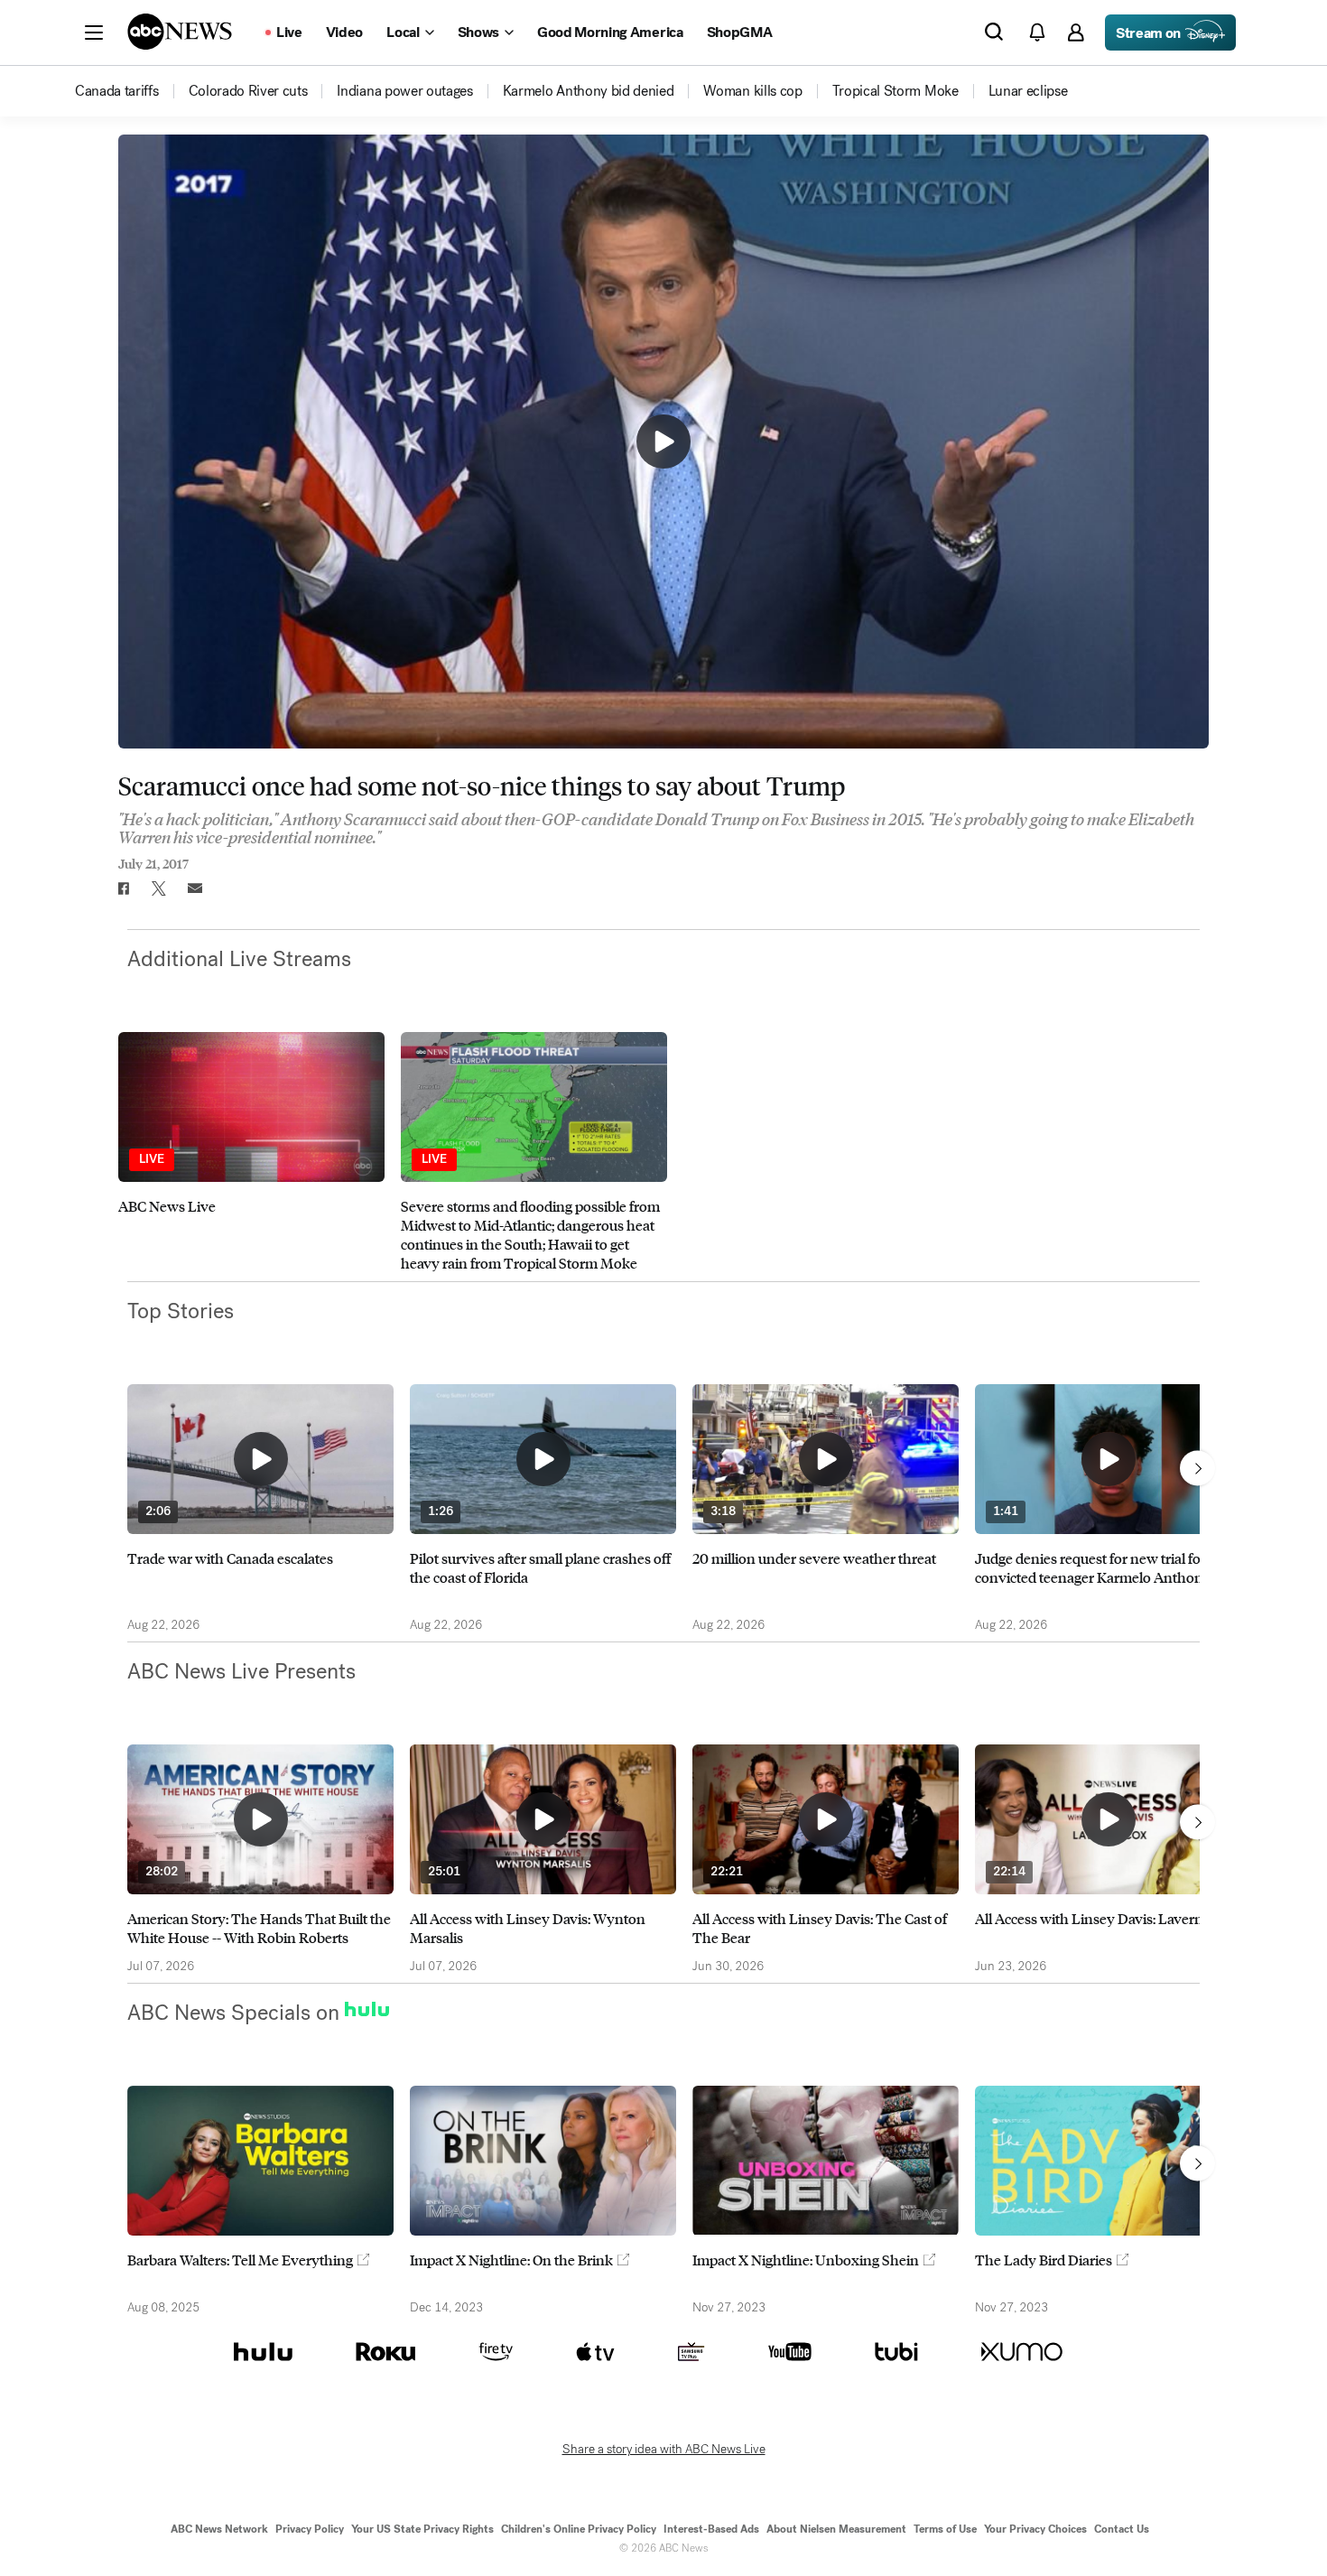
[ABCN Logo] (180, 32)
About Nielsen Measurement (836, 2529)
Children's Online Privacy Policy (579, 2529)
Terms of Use (945, 2529)
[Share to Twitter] (159, 888)
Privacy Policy (310, 2529)
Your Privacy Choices (1035, 2529)
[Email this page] (195, 888)
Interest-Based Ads (711, 2529)
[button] (94, 33)
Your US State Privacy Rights (422, 2529)
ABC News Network (219, 2529)
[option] (251, 1152)
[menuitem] (117, 91)
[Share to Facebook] (123, 888)
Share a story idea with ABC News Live (664, 2450)
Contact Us (1122, 2529)
